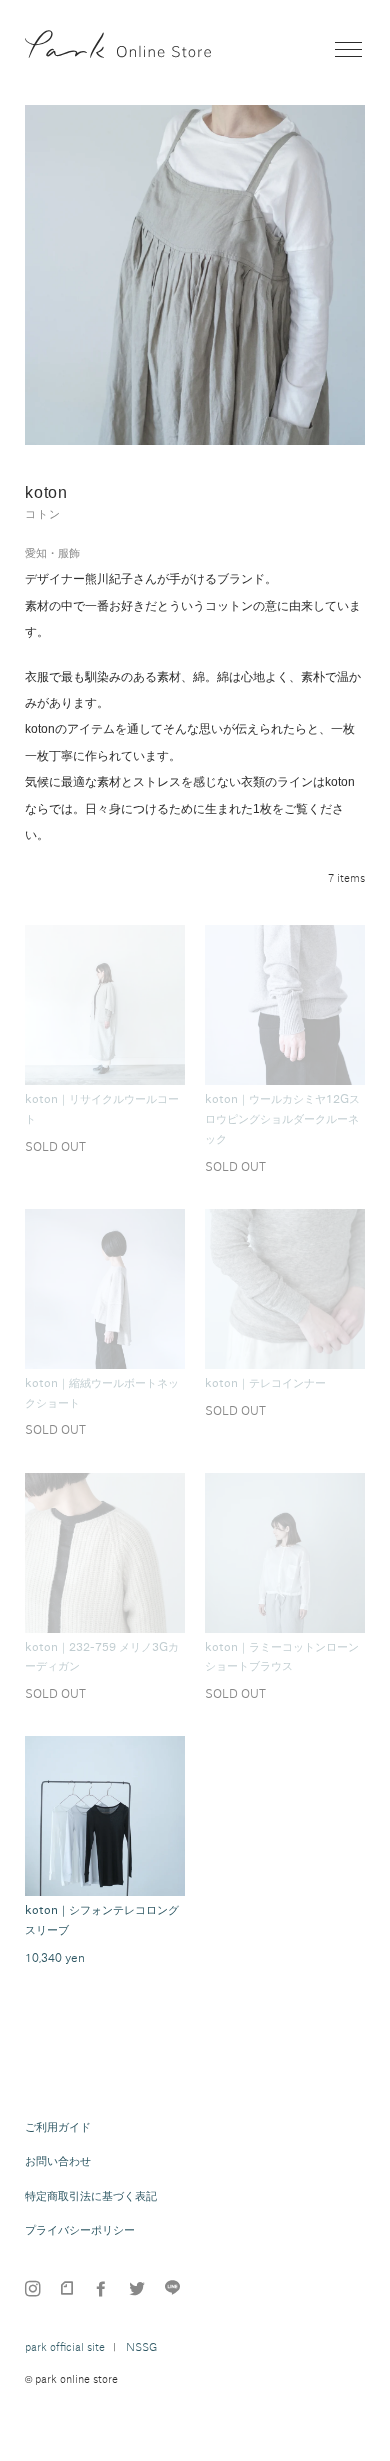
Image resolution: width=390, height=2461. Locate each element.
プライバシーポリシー (80, 2230)
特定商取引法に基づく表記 (91, 2196)
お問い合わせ (58, 2161)
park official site (65, 2347)
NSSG (141, 2347)
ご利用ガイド (58, 2127)
